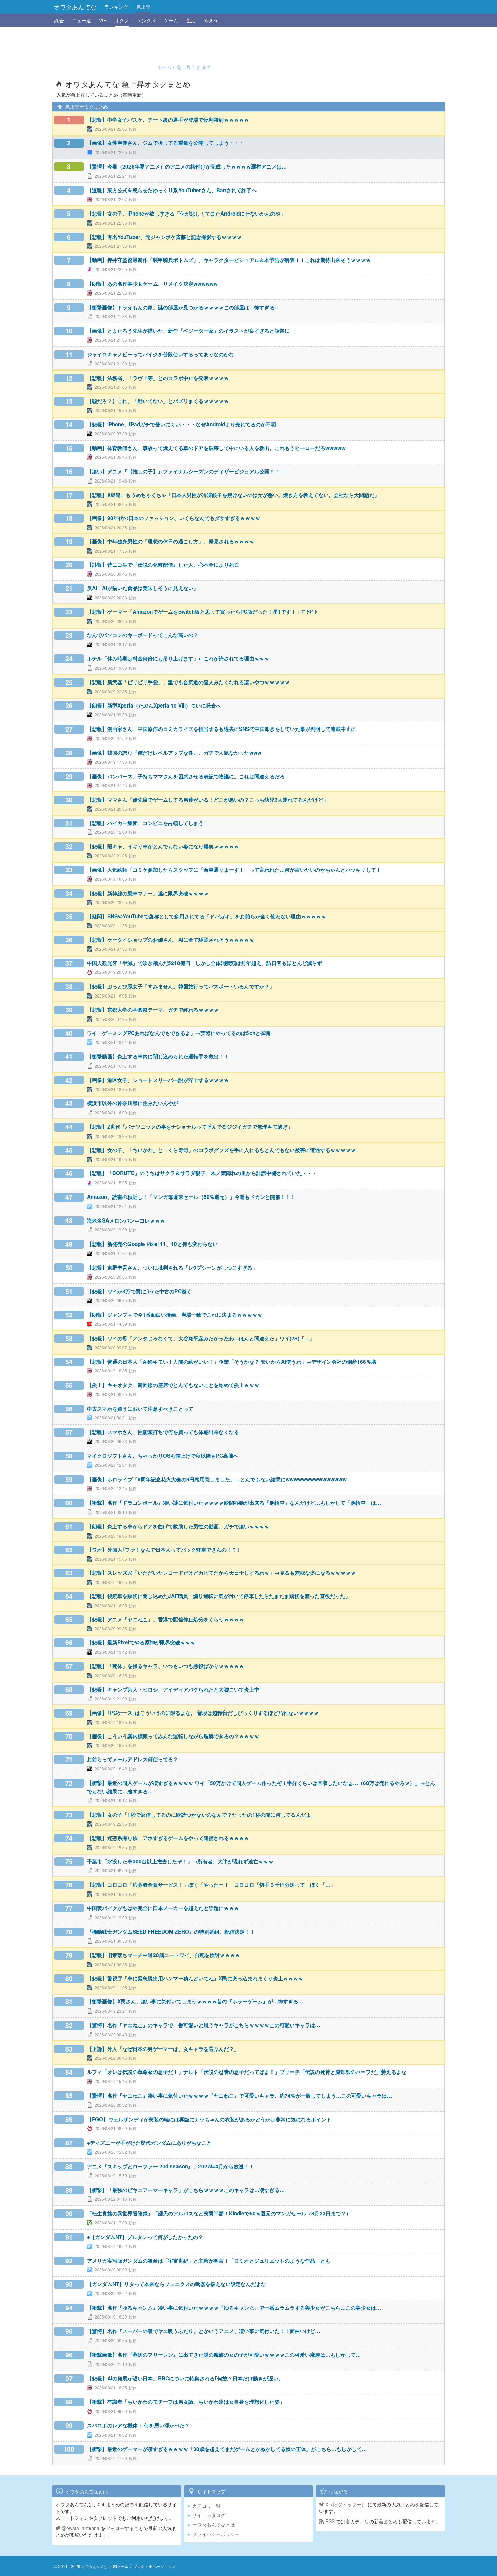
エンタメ (146, 20)
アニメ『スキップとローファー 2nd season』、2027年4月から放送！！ (170, 2166)
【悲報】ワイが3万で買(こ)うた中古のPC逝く (139, 1291)
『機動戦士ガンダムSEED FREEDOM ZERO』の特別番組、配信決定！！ (171, 1932)
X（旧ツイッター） (345, 2504)
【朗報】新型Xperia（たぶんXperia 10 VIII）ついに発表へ (154, 705)
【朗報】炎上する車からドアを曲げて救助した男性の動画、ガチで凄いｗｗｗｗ (178, 1526)
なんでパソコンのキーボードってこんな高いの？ (143, 635)
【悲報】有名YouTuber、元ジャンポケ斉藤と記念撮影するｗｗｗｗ (164, 237)
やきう (211, 20)
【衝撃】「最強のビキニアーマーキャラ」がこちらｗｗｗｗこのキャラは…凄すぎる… (186, 2190)
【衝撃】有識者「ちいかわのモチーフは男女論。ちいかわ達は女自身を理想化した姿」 (186, 2402)
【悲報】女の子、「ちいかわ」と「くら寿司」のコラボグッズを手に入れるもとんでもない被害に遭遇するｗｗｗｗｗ (221, 1150)
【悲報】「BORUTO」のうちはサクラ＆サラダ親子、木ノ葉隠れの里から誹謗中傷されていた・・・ (202, 1173)
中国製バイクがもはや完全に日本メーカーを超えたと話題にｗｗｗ (163, 1908)
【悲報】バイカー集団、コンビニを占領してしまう (145, 823)
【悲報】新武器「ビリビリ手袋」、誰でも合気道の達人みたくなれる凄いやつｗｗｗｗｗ (188, 682)
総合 (59, 20)
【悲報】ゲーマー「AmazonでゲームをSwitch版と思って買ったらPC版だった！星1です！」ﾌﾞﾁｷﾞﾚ (202, 612)
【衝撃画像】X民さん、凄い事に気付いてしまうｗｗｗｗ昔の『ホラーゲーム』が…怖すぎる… (195, 2001)
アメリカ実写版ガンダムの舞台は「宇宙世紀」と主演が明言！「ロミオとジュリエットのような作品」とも (209, 2261)
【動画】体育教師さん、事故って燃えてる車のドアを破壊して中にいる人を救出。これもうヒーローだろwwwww (216, 448)
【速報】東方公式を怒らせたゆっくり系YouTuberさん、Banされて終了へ (172, 190)
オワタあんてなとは (214, 2525)
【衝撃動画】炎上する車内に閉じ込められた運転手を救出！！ (158, 1056)
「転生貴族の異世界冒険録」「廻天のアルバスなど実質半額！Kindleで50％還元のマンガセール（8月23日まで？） (219, 2213)
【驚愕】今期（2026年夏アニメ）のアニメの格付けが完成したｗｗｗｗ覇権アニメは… (187, 166)
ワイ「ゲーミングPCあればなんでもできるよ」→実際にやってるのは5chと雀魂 (179, 1033)
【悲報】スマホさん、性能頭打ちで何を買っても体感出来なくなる (163, 1432)
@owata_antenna (80, 2528)
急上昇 (143, 7)
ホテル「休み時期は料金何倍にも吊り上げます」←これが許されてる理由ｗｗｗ (178, 658)
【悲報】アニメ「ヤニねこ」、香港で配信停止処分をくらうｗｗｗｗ (165, 1619)
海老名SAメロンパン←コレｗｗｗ (126, 1220)
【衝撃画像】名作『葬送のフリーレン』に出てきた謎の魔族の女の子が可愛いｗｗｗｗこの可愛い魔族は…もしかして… (224, 2355)
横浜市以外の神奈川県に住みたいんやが (133, 1103)
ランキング (116, 7)
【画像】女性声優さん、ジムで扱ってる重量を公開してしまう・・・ (165, 143)
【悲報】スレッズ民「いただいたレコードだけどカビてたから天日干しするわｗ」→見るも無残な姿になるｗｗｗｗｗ (221, 1573)
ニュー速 (81, 20)
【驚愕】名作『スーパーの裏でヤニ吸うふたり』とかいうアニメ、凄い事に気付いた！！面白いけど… (204, 2331)
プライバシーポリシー (216, 2534)
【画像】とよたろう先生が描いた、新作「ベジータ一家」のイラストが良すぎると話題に (188, 331)
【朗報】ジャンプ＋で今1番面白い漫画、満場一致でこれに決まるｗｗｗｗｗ (175, 1315)
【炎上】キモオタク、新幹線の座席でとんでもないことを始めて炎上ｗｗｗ (173, 1385)
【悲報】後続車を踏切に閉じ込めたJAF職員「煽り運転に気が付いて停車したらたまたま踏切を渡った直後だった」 (219, 1596)
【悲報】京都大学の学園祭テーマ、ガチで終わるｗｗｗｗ (153, 1010)
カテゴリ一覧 (207, 2506)
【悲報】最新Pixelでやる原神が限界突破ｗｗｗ (141, 1642)
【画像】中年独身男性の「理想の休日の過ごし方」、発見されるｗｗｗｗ (171, 541)
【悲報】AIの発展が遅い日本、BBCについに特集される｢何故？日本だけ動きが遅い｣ (184, 2378)
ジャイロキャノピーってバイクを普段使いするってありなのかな (160, 354)
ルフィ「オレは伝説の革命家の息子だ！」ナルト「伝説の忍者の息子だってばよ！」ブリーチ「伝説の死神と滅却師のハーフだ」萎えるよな (247, 2072)
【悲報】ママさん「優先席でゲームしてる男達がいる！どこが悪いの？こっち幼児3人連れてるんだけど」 (208, 800)
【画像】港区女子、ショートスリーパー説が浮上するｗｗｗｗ (158, 1080)
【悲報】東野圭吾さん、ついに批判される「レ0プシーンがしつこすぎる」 (172, 1268)
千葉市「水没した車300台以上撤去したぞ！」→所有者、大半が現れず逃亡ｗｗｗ (180, 1861)
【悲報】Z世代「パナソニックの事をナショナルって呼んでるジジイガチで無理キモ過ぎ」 (190, 1127)
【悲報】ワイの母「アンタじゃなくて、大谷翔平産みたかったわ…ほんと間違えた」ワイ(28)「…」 (201, 1338)
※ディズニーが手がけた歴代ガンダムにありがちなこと (149, 2143)
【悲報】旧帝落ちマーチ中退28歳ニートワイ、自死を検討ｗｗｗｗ (163, 1955)
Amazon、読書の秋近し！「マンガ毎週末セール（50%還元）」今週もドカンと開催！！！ (191, 1197)
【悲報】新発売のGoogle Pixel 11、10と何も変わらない (152, 1244)
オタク (122, 20)
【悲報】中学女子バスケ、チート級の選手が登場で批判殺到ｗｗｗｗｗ (168, 120)
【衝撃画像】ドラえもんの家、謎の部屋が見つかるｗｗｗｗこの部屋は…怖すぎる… (183, 307)
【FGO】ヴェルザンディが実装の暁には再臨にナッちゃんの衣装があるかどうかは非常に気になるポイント (209, 2119)
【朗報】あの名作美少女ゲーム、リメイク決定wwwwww (152, 284)
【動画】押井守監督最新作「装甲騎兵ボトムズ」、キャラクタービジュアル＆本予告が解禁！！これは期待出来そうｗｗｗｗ (229, 260)
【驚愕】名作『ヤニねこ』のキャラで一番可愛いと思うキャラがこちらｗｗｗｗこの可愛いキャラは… (204, 2025)
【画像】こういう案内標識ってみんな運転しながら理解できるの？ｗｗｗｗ (173, 1736)
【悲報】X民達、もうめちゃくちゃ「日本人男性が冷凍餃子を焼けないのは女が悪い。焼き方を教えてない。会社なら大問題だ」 (233, 495)
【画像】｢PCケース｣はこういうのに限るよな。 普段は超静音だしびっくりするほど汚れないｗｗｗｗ (203, 1713)
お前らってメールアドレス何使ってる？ (133, 1759)
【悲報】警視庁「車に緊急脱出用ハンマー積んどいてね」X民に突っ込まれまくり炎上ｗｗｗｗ (195, 1978)
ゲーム (171, 20)
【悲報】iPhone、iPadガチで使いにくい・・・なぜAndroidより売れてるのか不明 (181, 424)
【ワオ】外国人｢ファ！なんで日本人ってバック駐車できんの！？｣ (163, 1550)
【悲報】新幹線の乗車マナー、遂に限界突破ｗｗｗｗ (148, 893)
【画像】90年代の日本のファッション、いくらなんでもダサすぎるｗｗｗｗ (174, 518)
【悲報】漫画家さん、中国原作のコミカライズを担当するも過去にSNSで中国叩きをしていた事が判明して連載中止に (221, 729)
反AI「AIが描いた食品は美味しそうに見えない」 (143, 588)
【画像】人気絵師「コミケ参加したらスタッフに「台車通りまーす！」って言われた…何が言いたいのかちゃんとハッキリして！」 (236, 870)
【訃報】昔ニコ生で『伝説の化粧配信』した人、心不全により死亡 (163, 565)
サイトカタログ (209, 2515)
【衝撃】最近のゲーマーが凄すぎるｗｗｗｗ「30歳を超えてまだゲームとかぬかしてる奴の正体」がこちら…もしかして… (227, 2449)
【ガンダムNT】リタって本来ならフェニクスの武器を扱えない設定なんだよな (176, 2284)
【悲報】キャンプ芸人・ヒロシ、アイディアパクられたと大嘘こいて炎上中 (173, 1689)
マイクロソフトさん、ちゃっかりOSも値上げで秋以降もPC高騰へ (163, 1456)
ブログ (139, 2566)
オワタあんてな (75, 7)
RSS (329, 2521)
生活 (191, 20)
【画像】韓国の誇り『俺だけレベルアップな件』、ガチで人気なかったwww (174, 753)
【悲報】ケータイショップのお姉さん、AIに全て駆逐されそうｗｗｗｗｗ (171, 940)
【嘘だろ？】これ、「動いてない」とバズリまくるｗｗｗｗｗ (158, 401)
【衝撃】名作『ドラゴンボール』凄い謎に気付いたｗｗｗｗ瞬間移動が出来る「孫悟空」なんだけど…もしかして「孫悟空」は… (234, 1503)
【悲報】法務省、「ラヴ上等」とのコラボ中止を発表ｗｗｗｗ (158, 378)
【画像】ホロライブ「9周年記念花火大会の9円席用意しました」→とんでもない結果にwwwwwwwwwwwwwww (217, 1479)
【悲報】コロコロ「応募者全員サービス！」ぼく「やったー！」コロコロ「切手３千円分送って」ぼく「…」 (211, 1885)
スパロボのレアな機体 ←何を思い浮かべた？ (138, 2425)
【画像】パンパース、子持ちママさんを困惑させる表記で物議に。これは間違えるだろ (186, 776)
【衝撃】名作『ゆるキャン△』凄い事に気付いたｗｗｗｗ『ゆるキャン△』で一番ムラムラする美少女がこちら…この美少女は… (234, 2308)
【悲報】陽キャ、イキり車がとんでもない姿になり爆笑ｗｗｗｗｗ (163, 846)
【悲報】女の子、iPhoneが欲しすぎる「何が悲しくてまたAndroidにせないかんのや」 (186, 214)
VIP (103, 20)
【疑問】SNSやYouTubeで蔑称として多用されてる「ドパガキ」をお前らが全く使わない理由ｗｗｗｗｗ (207, 916)
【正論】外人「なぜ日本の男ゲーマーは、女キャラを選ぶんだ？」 (163, 2049)
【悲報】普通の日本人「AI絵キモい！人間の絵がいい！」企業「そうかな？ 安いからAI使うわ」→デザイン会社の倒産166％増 (232, 1362)
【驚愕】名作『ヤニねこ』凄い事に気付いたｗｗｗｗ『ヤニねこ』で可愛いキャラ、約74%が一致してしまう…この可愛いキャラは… (239, 2096)
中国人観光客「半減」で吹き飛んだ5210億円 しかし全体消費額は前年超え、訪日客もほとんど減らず (205, 963)
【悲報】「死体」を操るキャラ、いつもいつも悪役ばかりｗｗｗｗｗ (165, 1666)
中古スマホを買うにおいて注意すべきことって (140, 1409)
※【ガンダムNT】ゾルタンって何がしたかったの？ (145, 2237)
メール (123, 2566)
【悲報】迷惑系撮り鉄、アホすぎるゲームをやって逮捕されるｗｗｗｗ (168, 1838)
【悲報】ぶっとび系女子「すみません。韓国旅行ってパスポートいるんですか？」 (181, 986)
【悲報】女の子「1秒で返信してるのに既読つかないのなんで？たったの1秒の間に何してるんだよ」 (202, 1815)
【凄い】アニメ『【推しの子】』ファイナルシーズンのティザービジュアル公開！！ (183, 471)
